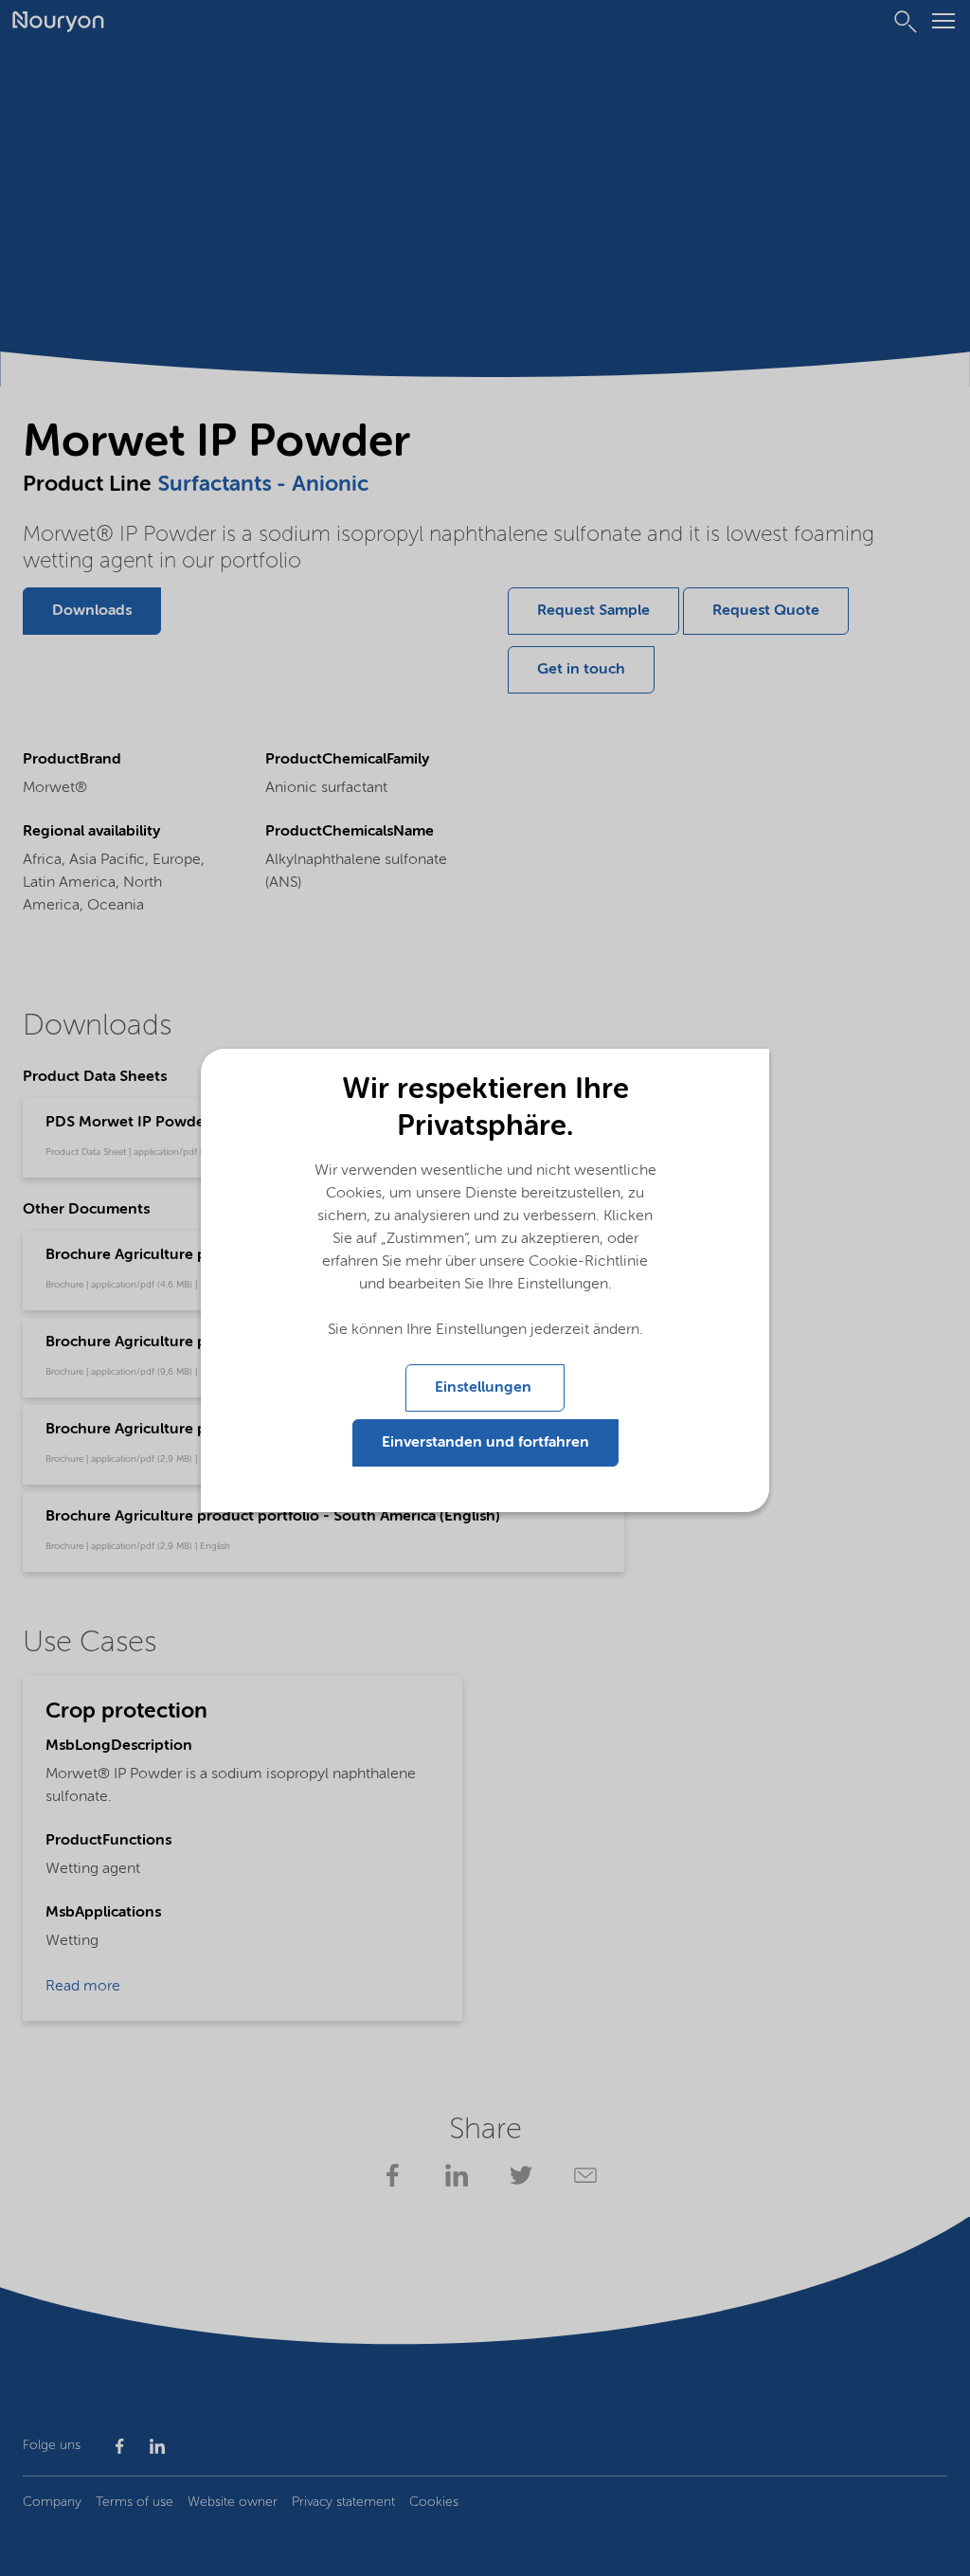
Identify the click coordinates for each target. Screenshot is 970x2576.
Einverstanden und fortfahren (485, 1443)
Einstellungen (485, 1388)
